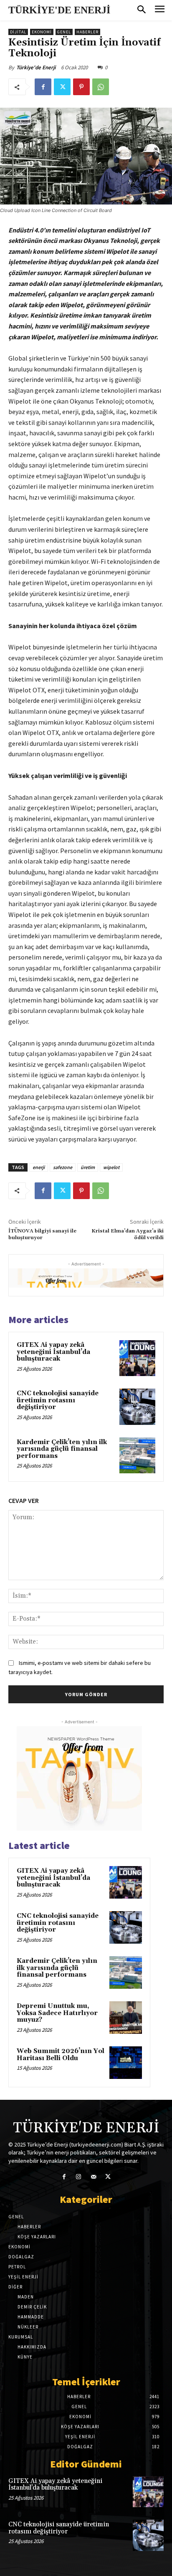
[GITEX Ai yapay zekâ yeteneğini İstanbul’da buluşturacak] (137, 1358)
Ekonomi (42, 32)
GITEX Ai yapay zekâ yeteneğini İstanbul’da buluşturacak (53, 1352)
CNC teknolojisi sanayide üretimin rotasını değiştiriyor (58, 1400)
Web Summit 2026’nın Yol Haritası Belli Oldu (61, 2055)
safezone (63, 1167)
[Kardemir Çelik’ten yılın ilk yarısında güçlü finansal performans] (137, 1455)
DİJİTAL (18, 32)
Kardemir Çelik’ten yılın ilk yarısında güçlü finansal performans (62, 1449)
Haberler (87, 32)
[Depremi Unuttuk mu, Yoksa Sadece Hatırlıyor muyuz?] (126, 2018)
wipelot (111, 1167)
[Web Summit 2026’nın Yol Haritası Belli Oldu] (126, 2063)
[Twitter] (62, 87)
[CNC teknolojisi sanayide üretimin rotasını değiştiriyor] (137, 1407)
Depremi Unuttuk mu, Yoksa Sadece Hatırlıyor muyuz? (57, 2013)
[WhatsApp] (101, 87)
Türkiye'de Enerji (36, 67)
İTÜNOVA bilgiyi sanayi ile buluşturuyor (42, 1234)
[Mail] (93, 2177)
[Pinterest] (81, 87)
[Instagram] (79, 2177)
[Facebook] (43, 87)
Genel (64, 32)
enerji (39, 1167)
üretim (88, 1167)
